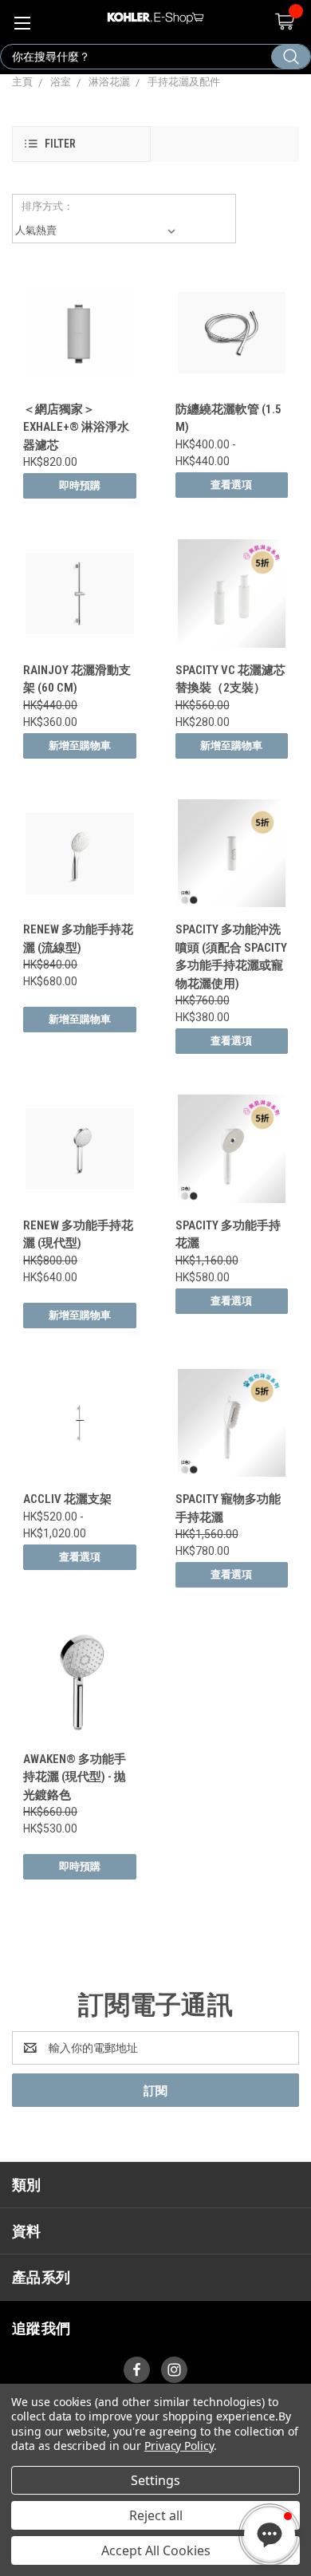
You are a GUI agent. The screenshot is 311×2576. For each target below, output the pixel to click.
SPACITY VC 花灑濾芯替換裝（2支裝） (230, 679)
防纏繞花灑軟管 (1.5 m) (228, 418)
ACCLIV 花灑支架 (67, 1499)
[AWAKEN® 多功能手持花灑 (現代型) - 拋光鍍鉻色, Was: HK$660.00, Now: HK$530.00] (80, 1682)
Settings (155, 2480)
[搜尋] (291, 57)
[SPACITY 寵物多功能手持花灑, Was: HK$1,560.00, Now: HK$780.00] (232, 1423)
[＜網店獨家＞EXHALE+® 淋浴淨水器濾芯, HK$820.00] (80, 333)
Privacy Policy (179, 2446)
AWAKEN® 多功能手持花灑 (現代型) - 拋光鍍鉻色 (75, 1777)
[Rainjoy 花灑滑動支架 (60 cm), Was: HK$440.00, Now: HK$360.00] (80, 594)
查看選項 (231, 485)
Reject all (156, 2515)
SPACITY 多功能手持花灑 (228, 1235)
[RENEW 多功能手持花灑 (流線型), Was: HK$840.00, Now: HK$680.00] (80, 854)
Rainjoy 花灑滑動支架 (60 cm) (77, 679)
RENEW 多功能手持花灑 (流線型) (78, 939)
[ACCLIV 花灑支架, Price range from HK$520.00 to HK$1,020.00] (80, 1423)
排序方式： (47, 206)
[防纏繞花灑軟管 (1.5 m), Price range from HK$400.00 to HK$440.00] (232, 333)
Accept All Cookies (156, 2550)
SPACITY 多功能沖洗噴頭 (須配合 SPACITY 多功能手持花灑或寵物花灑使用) (231, 957)
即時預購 (80, 485)
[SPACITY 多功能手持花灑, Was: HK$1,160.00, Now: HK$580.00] (232, 1149)
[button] (81, 144)
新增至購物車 (80, 746)
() (283, 22)
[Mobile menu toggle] (22, 22)
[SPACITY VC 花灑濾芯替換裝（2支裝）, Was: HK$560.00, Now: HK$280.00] (232, 594)
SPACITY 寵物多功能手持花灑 (228, 1508)
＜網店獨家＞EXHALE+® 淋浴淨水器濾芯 (76, 427)
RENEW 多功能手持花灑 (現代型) (78, 1235)
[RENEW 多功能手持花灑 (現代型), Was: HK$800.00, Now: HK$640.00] (80, 1149)
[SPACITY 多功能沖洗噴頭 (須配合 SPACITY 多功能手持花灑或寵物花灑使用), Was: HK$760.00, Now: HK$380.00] (232, 854)
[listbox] (98, 231)
